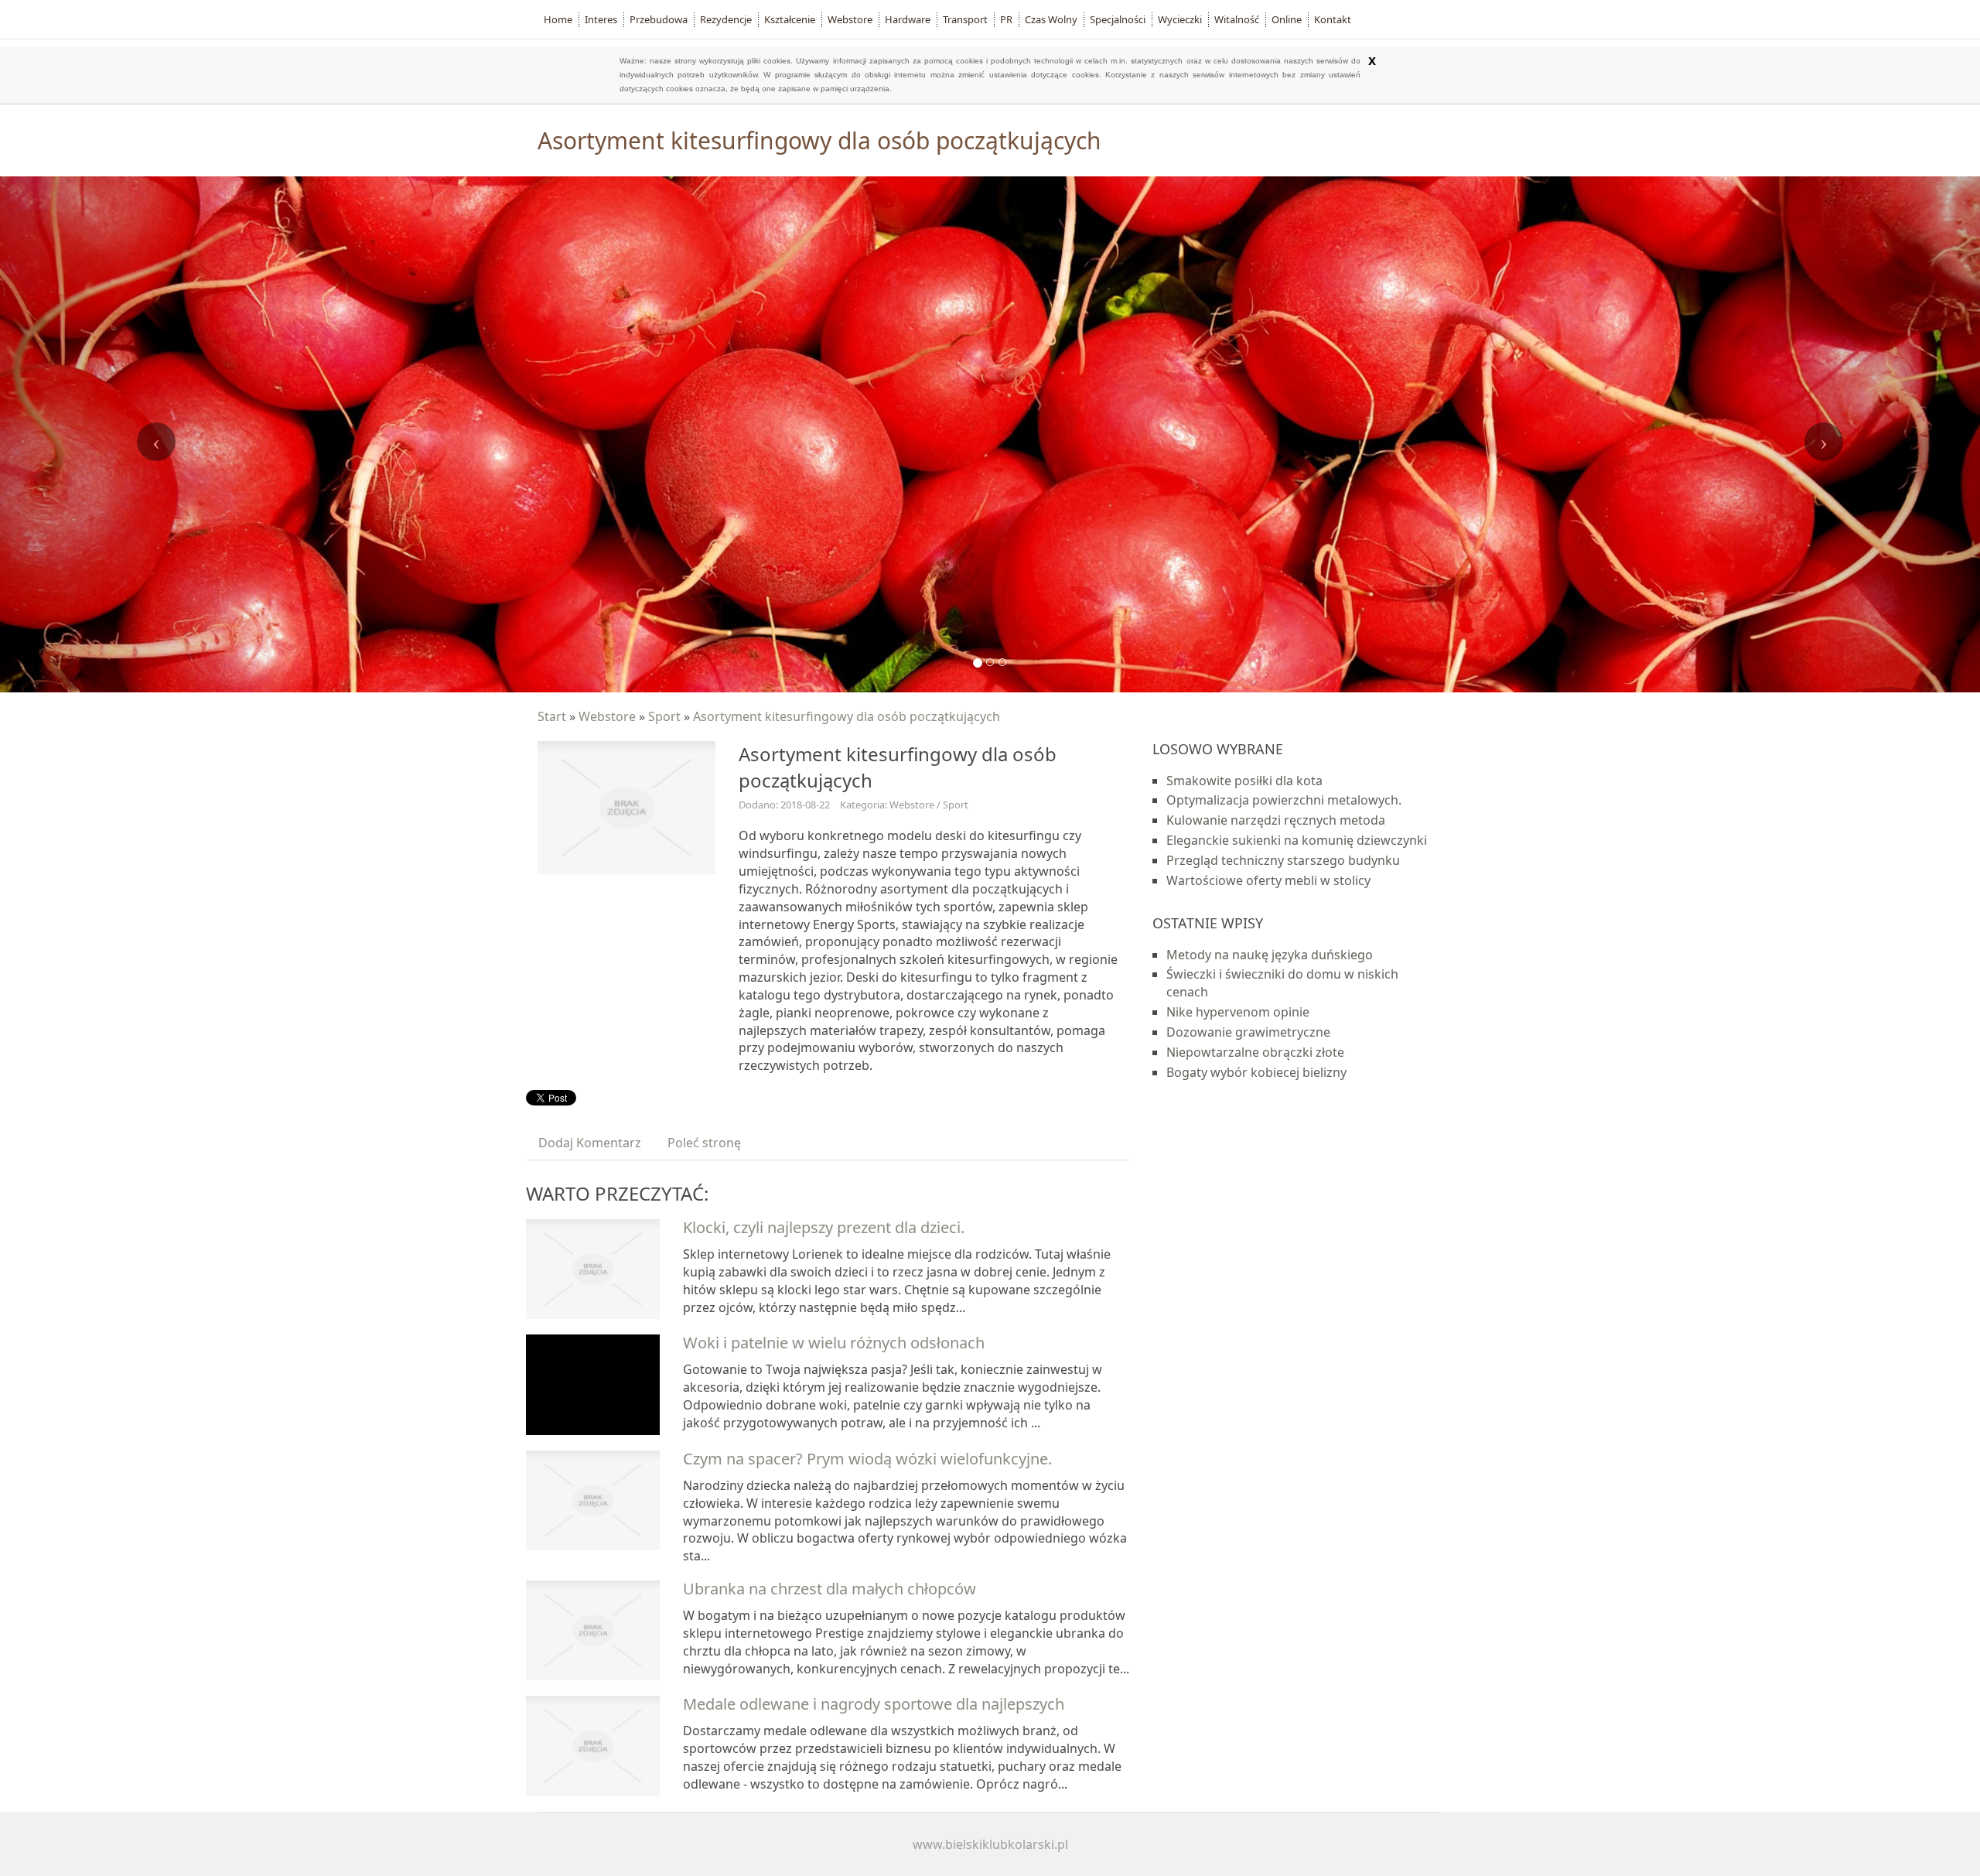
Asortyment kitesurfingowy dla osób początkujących (847, 716)
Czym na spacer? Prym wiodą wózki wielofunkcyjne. (867, 1459)
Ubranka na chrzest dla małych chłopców (830, 1589)
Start (552, 716)
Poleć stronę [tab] (704, 1143)
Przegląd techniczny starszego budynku (1283, 860)
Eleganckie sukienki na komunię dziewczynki (1297, 840)
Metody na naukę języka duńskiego (1270, 955)
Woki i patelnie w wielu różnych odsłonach (834, 1343)
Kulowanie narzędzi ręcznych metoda (1276, 820)
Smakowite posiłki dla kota (1244, 781)
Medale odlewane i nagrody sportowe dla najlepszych (874, 1704)
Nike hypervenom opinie (1238, 1012)
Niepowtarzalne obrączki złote (1255, 1052)
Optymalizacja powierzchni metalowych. (1284, 800)
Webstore (607, 716)
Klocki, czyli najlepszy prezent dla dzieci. (824, 1227)
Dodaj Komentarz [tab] (590, 1143)
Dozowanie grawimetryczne (1248, 1032)
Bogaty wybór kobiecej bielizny (1256, 1072)
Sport (664, 716)
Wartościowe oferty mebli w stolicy (1268, 880)
